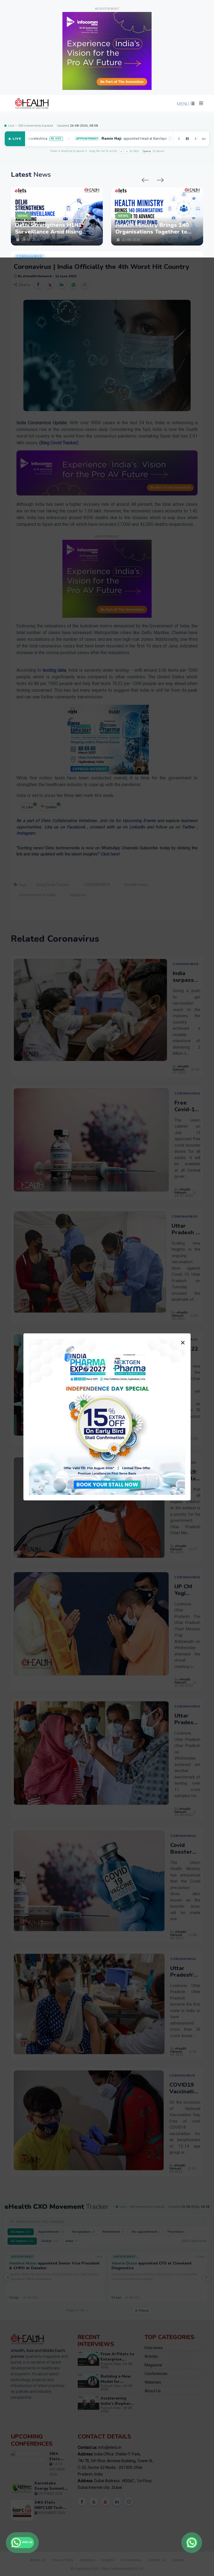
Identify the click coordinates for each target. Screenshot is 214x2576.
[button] (185, 104)
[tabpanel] (104, 214)
